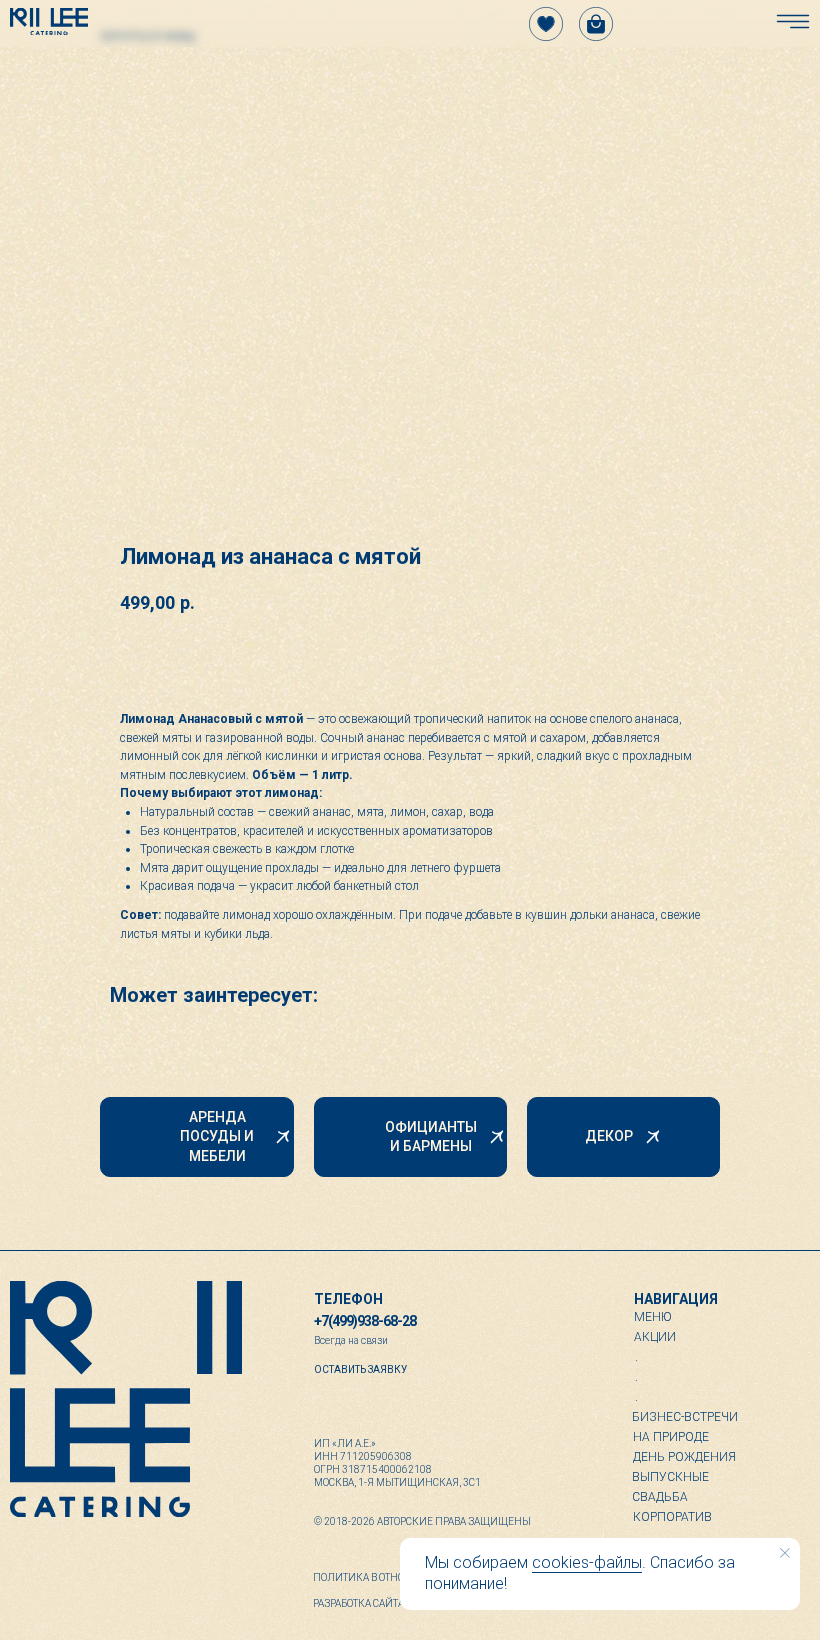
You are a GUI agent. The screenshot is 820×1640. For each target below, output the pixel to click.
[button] (360, 1369)
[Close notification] (785, 1553)
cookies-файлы (587, 1562)
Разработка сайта (358, 1603)
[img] (49, 21)
